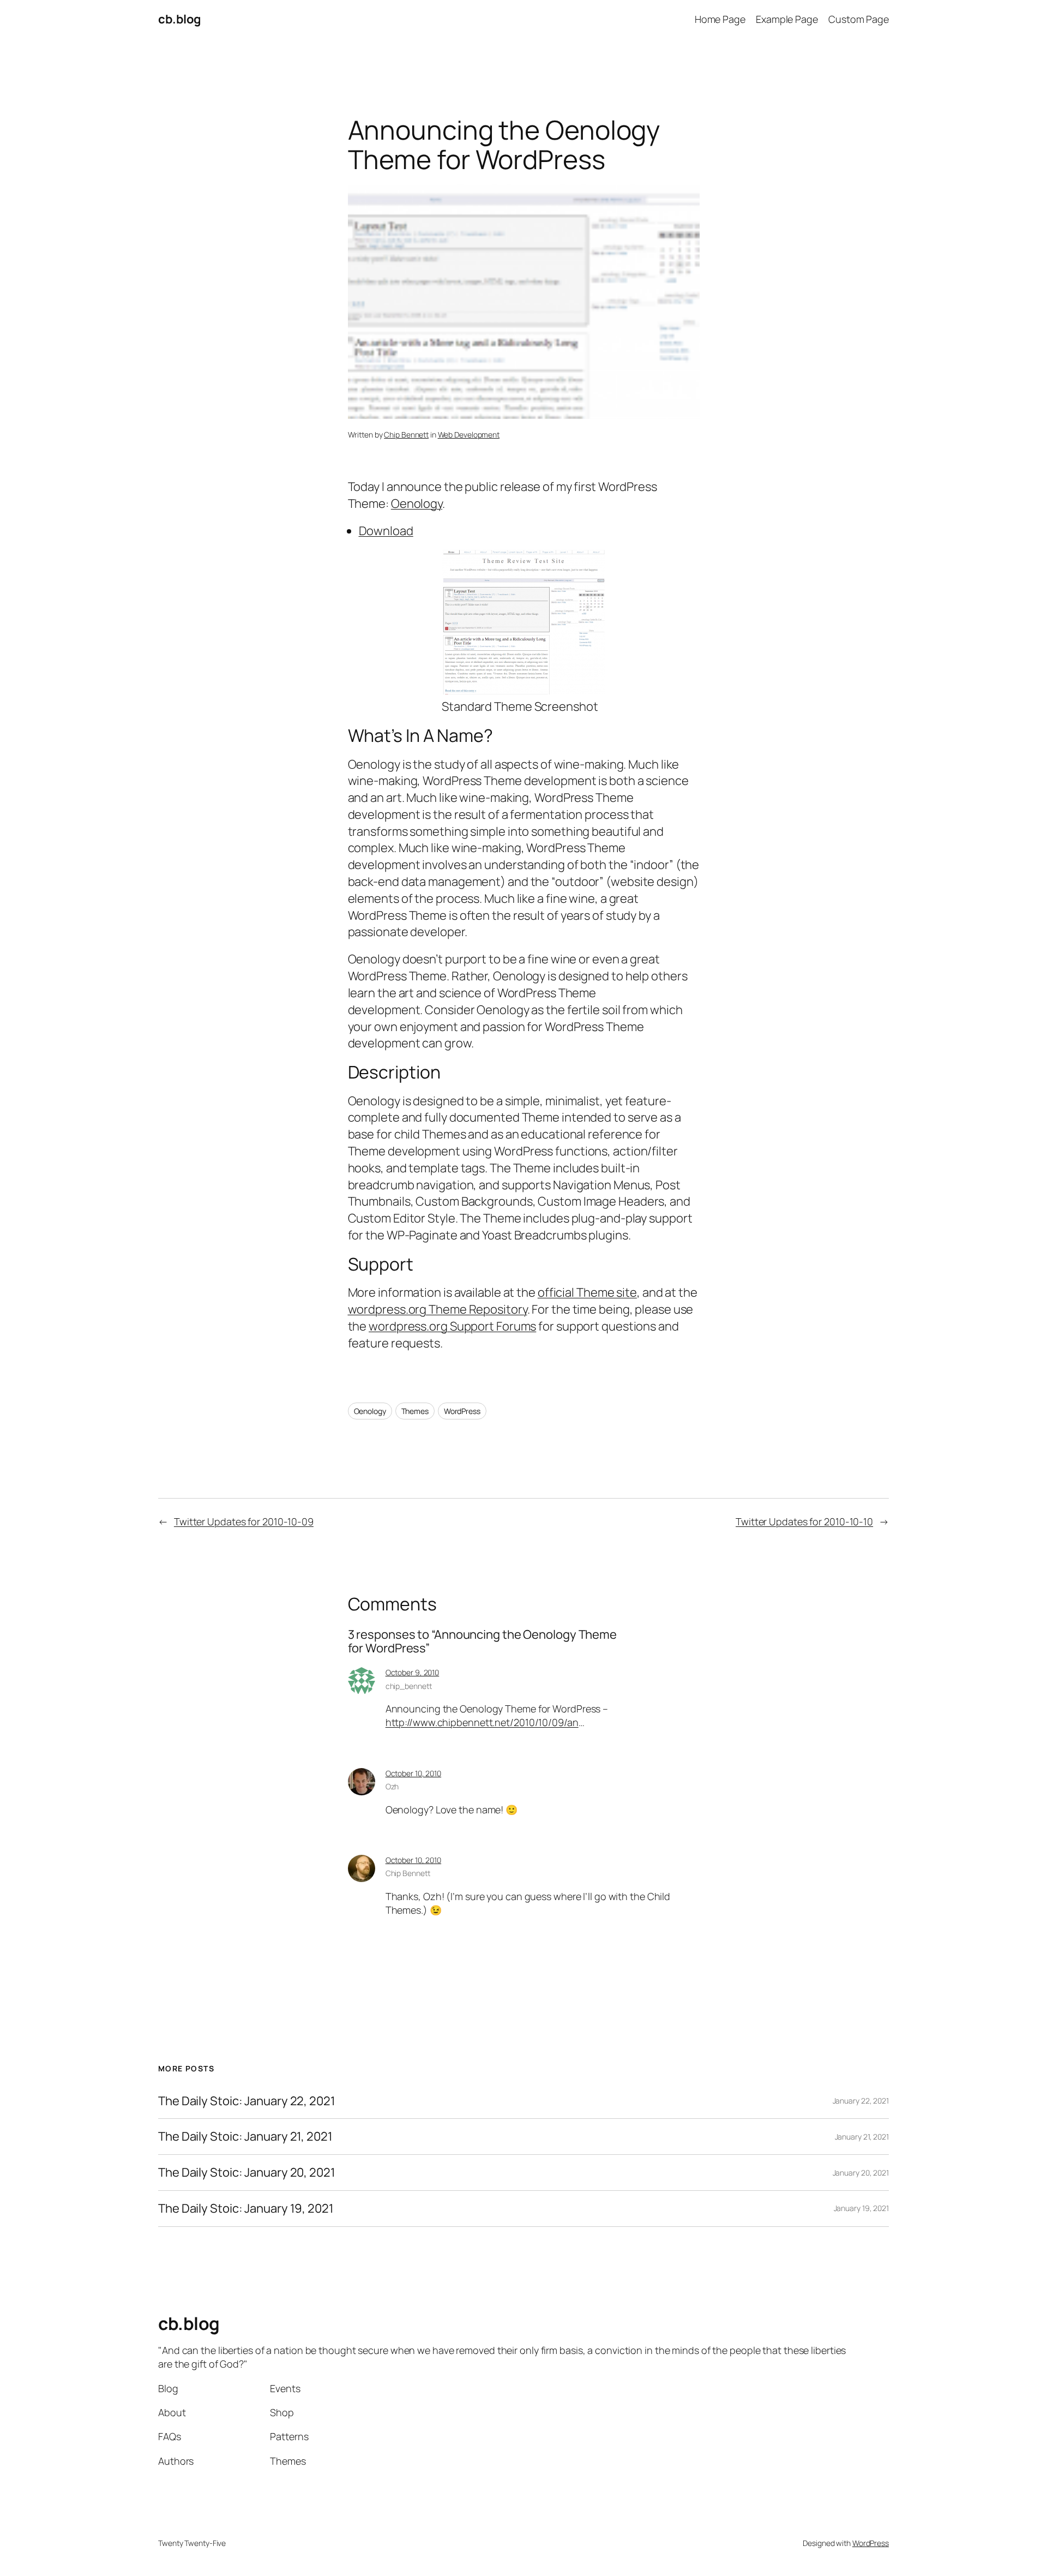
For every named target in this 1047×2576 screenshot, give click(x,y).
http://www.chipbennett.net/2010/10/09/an (482, 1722)
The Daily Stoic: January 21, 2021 (245, 2137)
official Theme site (587, 1292)
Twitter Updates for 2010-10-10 (804, 1521)
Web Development (469, 435)
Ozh (392, 1786)
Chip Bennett (406, 435)
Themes (415, 1411)
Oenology (417, 504)
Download (386, 531)
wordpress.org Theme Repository (438, 1309)
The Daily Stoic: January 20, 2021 (247, 2173)
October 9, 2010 (413, 1672)
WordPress (462, 1411)
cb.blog (180, 19)
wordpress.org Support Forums (452, 1326)
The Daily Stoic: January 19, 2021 (246, 2209)
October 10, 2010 (413, 1773)
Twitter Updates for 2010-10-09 (244, 1521)
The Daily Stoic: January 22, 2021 (247, 2101)
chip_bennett (409, 1686)
